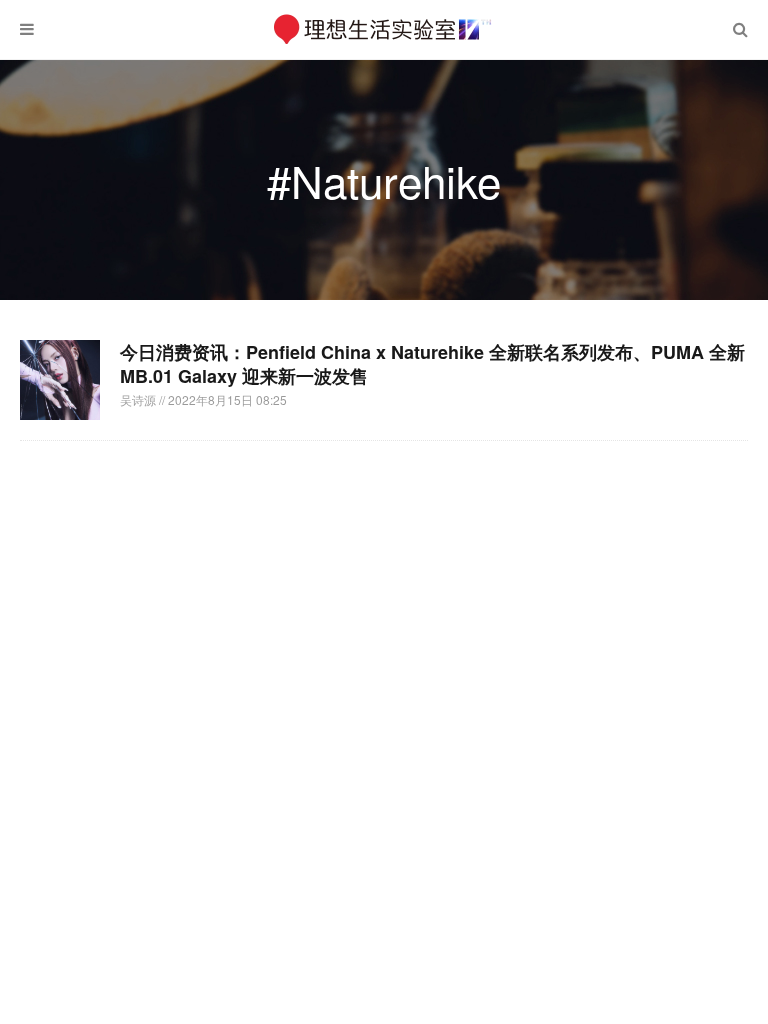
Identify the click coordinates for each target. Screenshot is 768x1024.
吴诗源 (139, 399)
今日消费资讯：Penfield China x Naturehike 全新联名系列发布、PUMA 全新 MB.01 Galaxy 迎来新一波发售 (432, 364)
